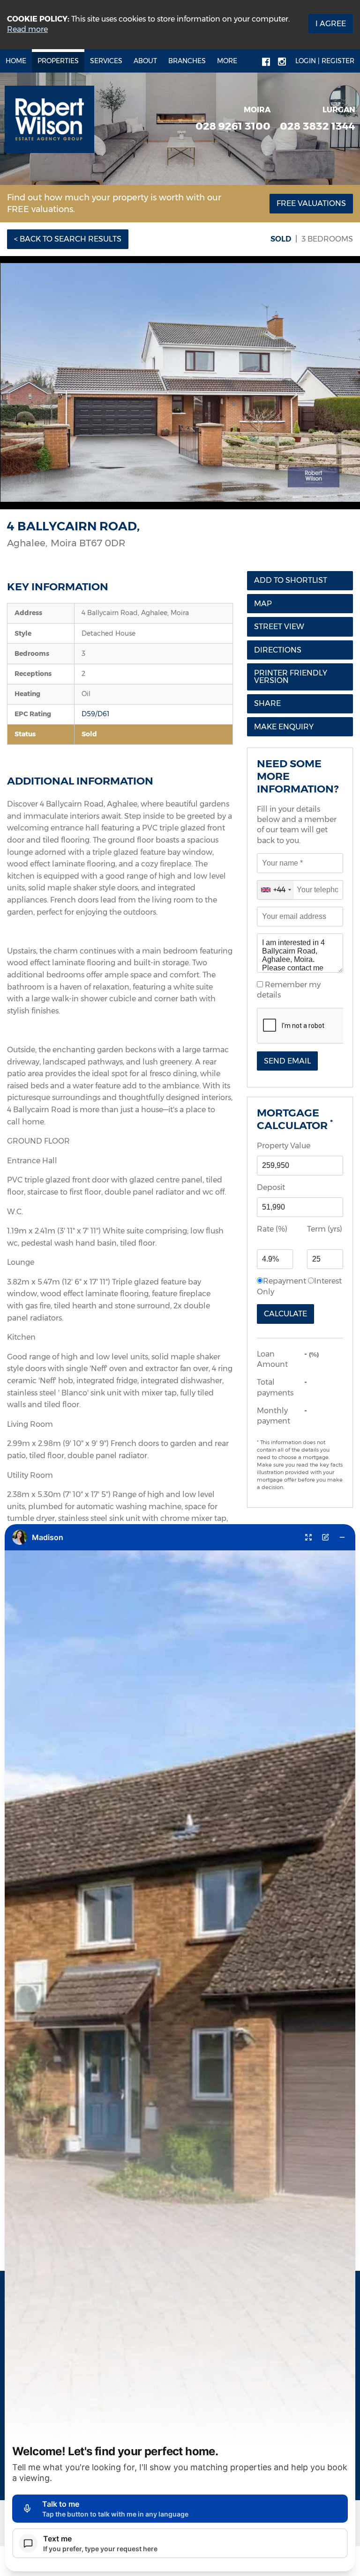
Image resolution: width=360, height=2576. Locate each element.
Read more (27, 29)
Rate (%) (272, 1229)
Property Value (284, 1146)
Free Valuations (311, 203)
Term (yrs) (325, 1229)
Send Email (287, 1061)
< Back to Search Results (68, 239)
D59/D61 (95, 714)
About (145, 61)
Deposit (271, 1187)
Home (16, 61)
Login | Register (325, 61)
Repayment (285, 1281)
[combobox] (276, 890)
